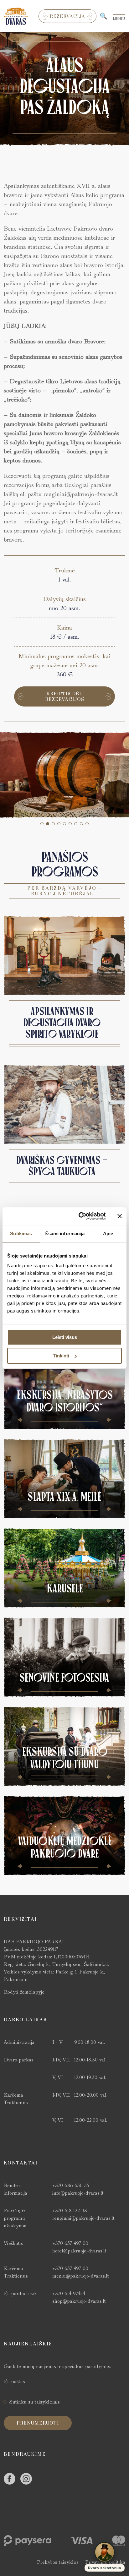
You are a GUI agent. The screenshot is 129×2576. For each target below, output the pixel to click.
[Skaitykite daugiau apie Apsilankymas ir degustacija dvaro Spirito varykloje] (64, 956)
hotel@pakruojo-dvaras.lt (79, 2251)
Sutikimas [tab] (21, 1233)
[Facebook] (10, 2479)
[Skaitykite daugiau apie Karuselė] (64, 1568)
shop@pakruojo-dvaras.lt (79, 2301)
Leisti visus (65, 1337)
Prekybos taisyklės (58, 2562)
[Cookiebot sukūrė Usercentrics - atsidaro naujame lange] (80, 1216)
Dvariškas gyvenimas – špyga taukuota (62, 1166)
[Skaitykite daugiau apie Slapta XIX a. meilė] (64, 1479)
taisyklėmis (47, 2402)
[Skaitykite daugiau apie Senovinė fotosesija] (64, 1657)
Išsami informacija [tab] (65, 1233)
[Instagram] (26, 2479)
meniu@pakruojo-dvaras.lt (81, 2276)
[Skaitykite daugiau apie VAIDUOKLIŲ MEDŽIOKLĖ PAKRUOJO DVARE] (64, 1836)
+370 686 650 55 (71, 2185)
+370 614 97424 (69, 2293)
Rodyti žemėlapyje (24, 1992)
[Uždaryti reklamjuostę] (120, 1216)
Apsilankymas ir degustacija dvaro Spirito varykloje (62, 1023)
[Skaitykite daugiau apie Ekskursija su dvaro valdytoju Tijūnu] (64, 1746)
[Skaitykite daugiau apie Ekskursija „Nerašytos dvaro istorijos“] (64, 1389)
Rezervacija (67, 16)
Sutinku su (35, 2402)
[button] (42, 824)
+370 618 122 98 (70, 2210)
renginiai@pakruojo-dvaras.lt (83, 2218)
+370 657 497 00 (70, 2243)
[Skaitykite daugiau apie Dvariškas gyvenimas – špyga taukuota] (64, 1105)
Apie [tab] (108, 1233)
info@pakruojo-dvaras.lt (78, 2193)
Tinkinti (61, 1356)
